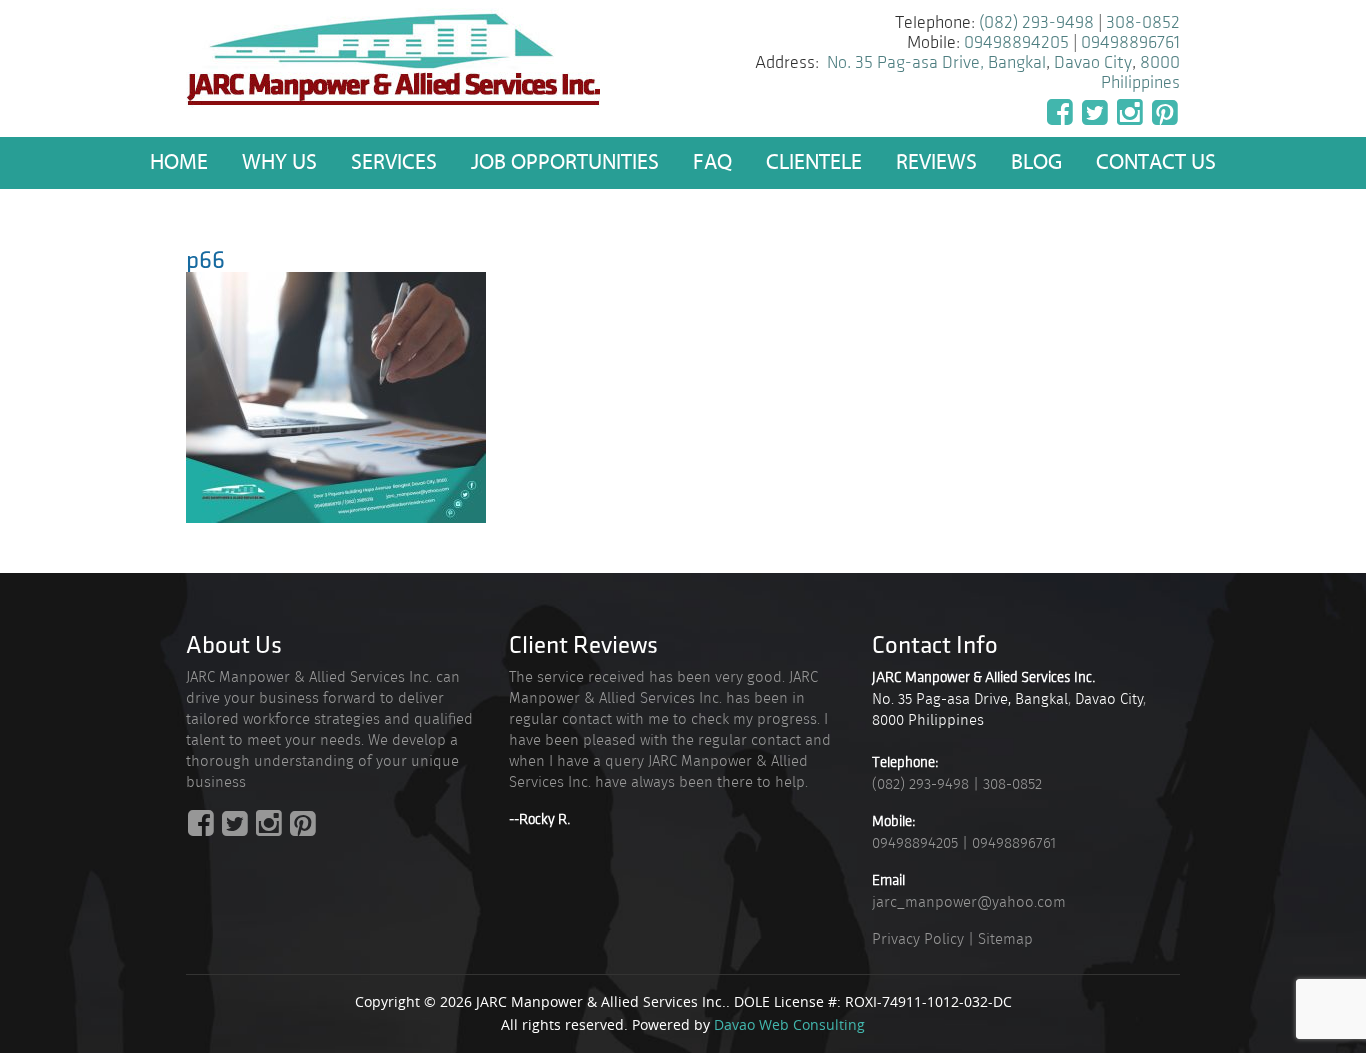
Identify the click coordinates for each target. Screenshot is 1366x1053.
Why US (279, 162)
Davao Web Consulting (789, 1024)
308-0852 (1143, 23)
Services (394, 162)
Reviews (936, 162)
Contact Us (1156, 162)
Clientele (814, 162)
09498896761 (1130, 43)
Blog (1036, 162)
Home (179, 162)
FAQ (712, 162)
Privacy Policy (918, 939)
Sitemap (1005, 939)
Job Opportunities (565, 162)
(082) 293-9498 (1036, 23)
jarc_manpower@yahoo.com (969, 902)
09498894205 (1016, 43)
